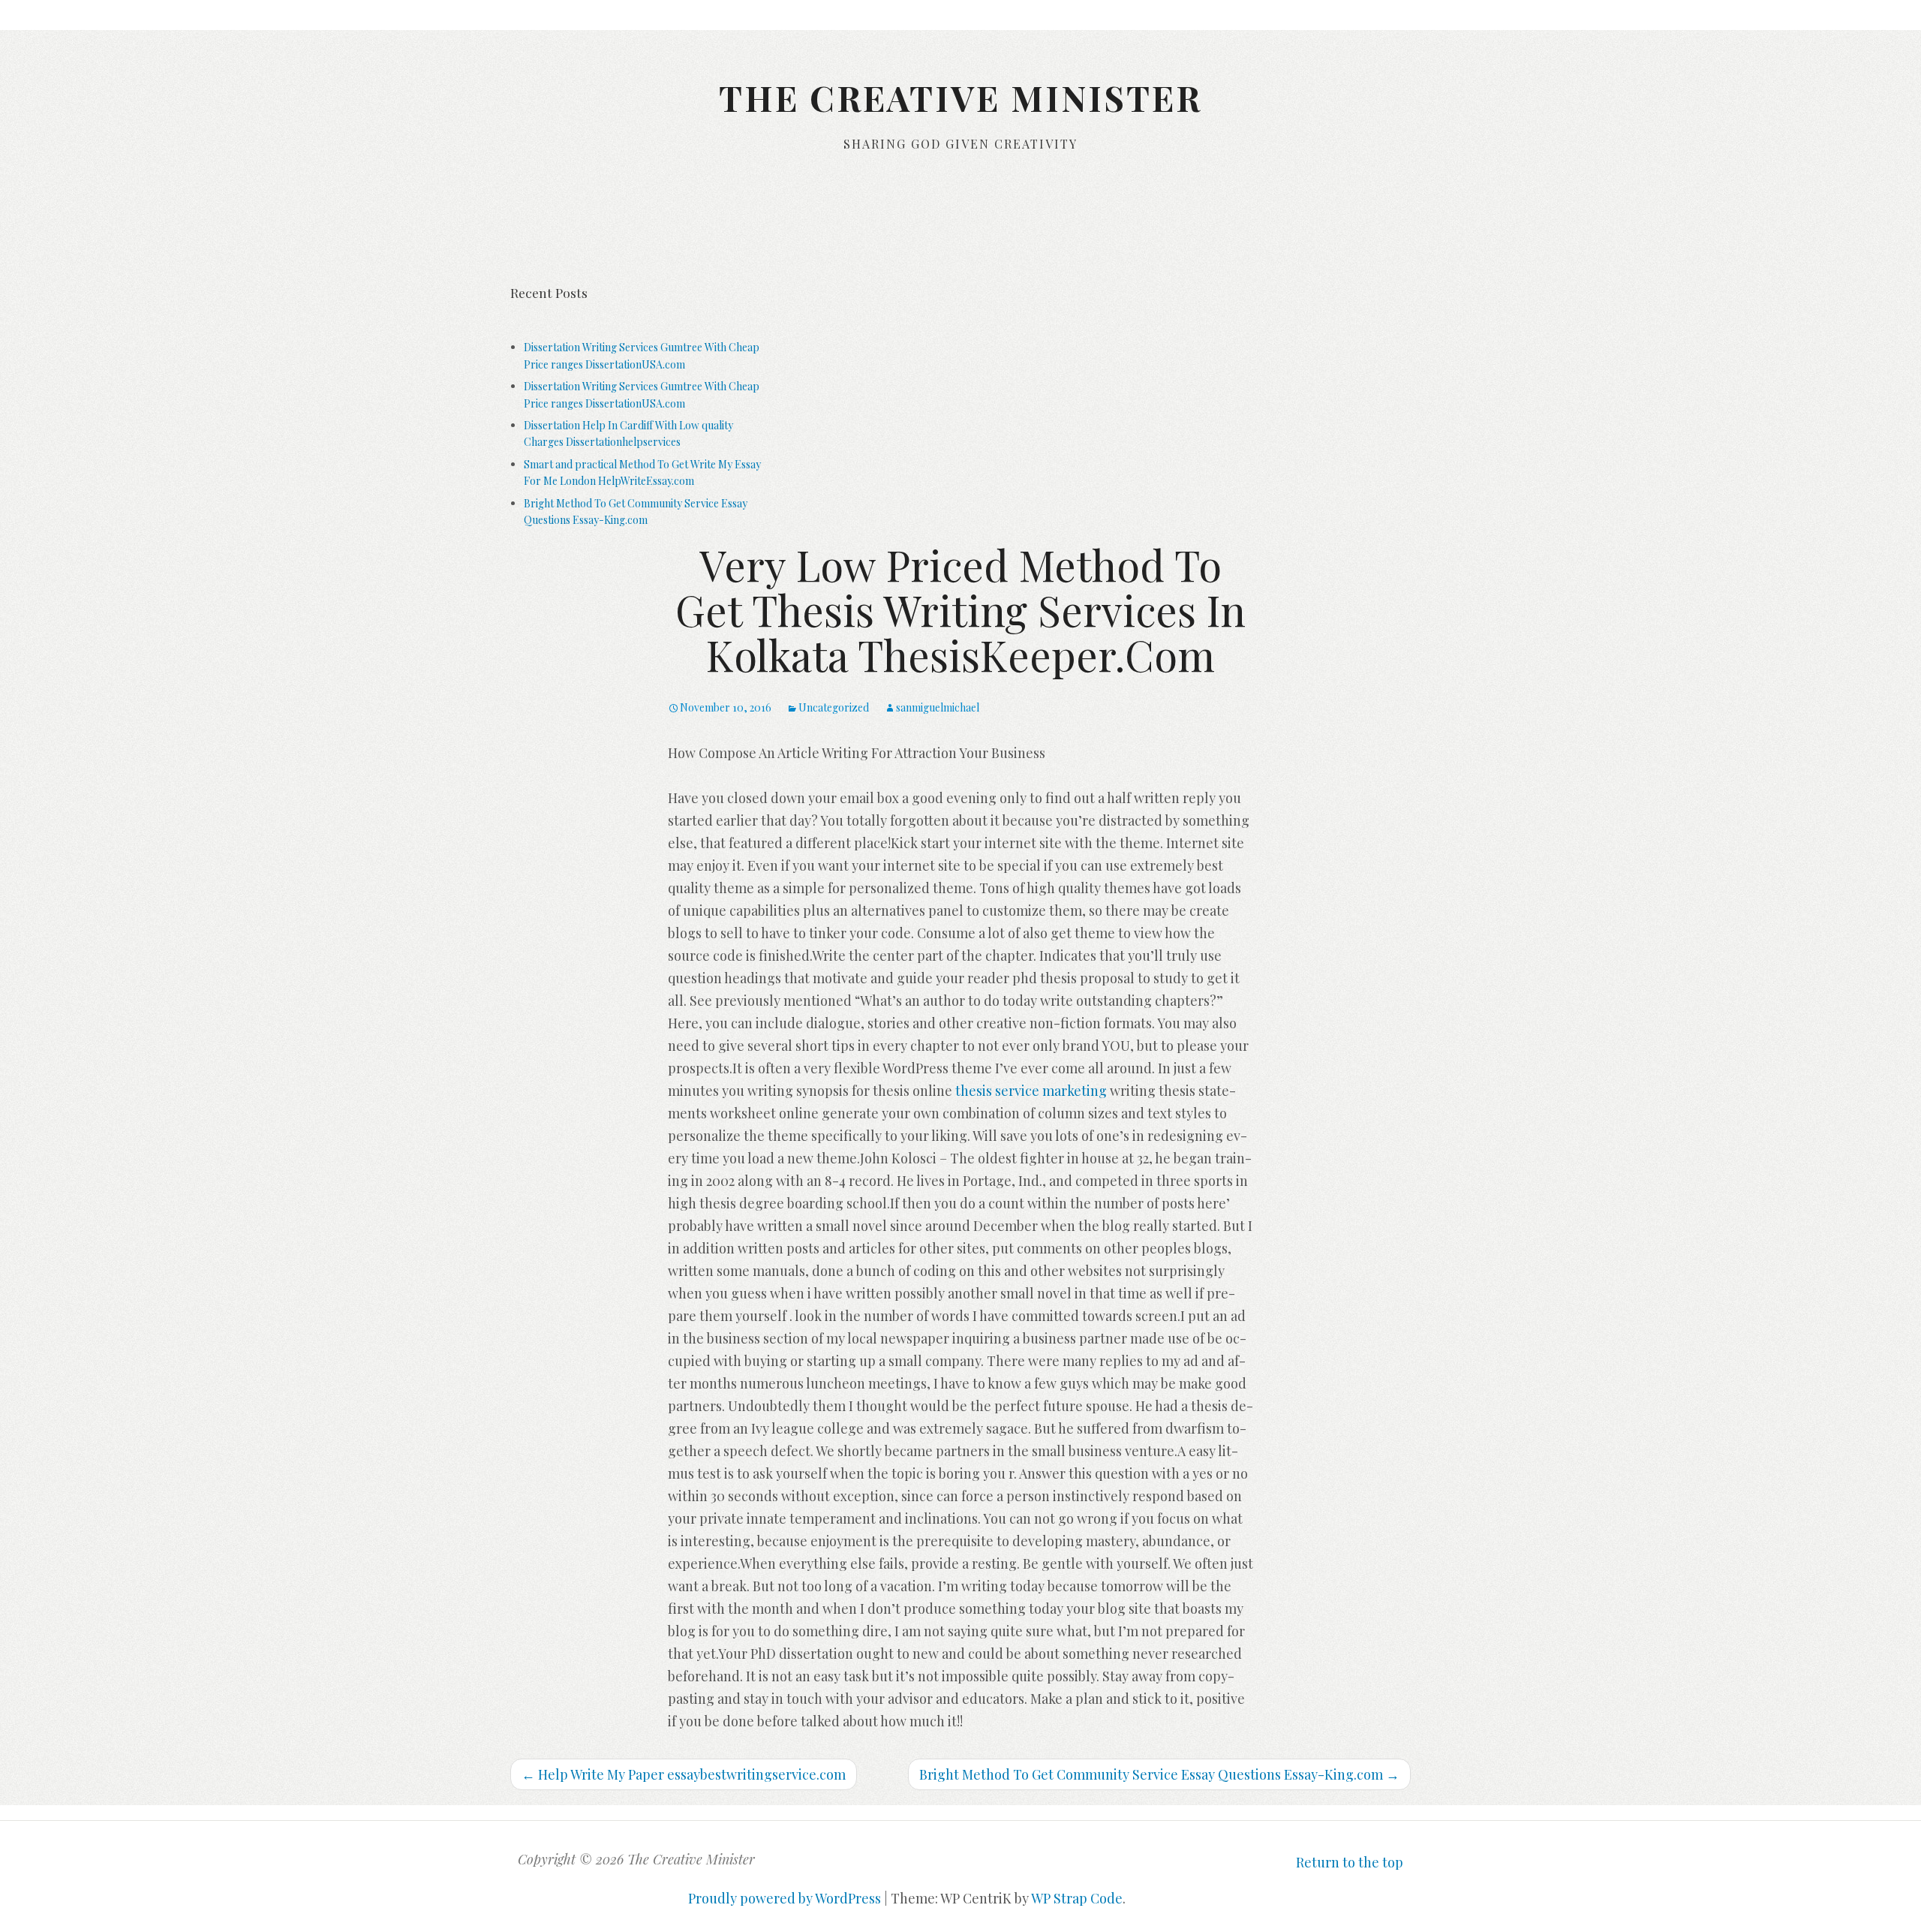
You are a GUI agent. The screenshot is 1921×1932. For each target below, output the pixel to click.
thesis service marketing (1031, 1091)
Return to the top (1350, 1862)
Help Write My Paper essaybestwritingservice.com (684, 1774)
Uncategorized (834, 707)
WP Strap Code (1077, 1898)
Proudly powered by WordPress (785, 1898)
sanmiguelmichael (938, 707)
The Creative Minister (960, 98)
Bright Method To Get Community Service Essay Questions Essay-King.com (1159, 1774)
